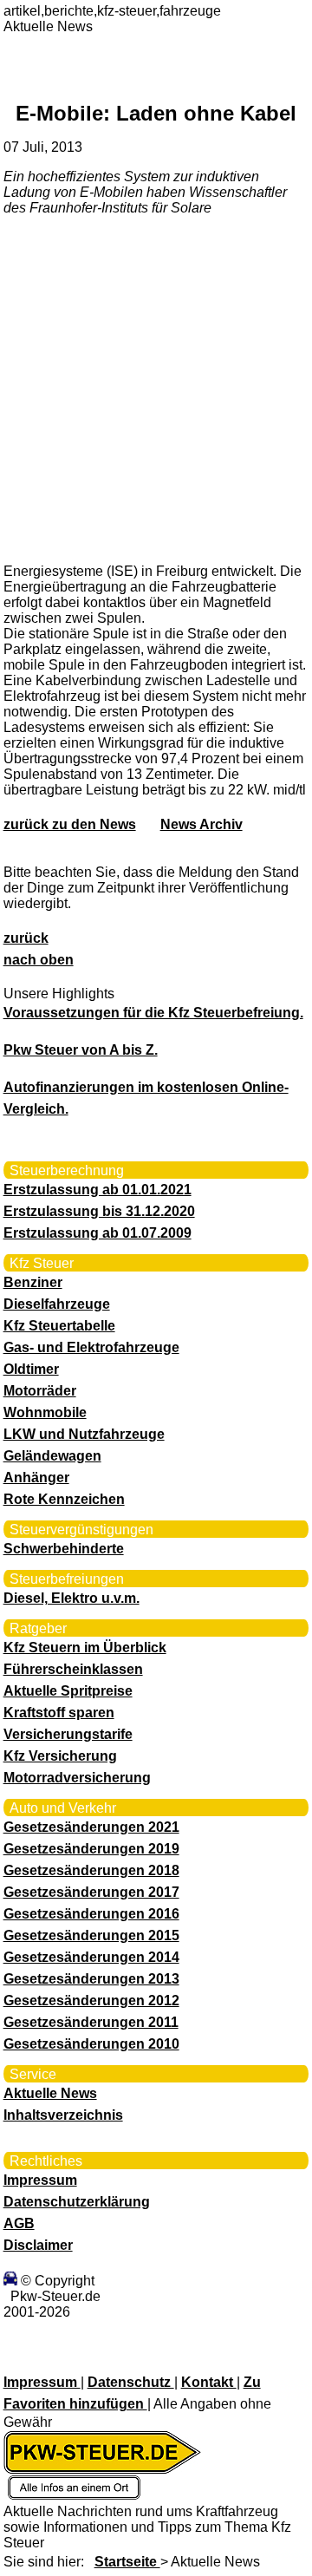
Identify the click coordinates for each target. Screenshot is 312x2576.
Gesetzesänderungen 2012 (91, 2001)
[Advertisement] (156, 389)
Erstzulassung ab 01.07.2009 (97, 1233)
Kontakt (209, 2382)
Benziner (33, 1282)
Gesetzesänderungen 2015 (91, 1935)
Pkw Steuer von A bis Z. (81, 1050)
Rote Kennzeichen (64, 1499)
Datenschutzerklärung (77, 2202)
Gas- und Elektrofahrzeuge (91, 1347)
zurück (26, 938)
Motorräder (40, 1391)
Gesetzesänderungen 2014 (91, 1957)
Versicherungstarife (68, 1734)
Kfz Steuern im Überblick (85, 1648)
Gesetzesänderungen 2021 (91, 1827)
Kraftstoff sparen (59, 1713)
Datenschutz (131, 2382)
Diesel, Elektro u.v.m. (71, 1598)
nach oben (39, 960)
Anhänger (36, 1478)
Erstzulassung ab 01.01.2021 (97, 1190)
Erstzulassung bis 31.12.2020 (99, 1211)
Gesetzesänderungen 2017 (91, 1892)
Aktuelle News (50, 2093)
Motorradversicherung (77, 1778)
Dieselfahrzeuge (57, 1304)
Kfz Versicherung (60, 1756)
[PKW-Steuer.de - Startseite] (102, 2496)
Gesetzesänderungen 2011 (91, 2022)
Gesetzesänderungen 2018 (91, 1870)
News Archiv (201, 824)
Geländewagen (52, 1456)
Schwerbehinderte (64, 1549)
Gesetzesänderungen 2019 (91, 1849)
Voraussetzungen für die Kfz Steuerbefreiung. (153, 1013)
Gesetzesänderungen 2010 (91, 2044)
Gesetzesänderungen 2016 (91, 1914)
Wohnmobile (45, 1412)
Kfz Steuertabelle (59, 1326)
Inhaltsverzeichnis (63, 2115)
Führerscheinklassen (73, 1669)
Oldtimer (31, 1369)
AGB (19, 2223)
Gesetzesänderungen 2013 (91, 1979)
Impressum (40, 2180)
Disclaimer (38, 2245)
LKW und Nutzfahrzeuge (84, 1434)
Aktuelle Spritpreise (68, 1691)
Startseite (127, 2562)
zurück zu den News (70, 824)
